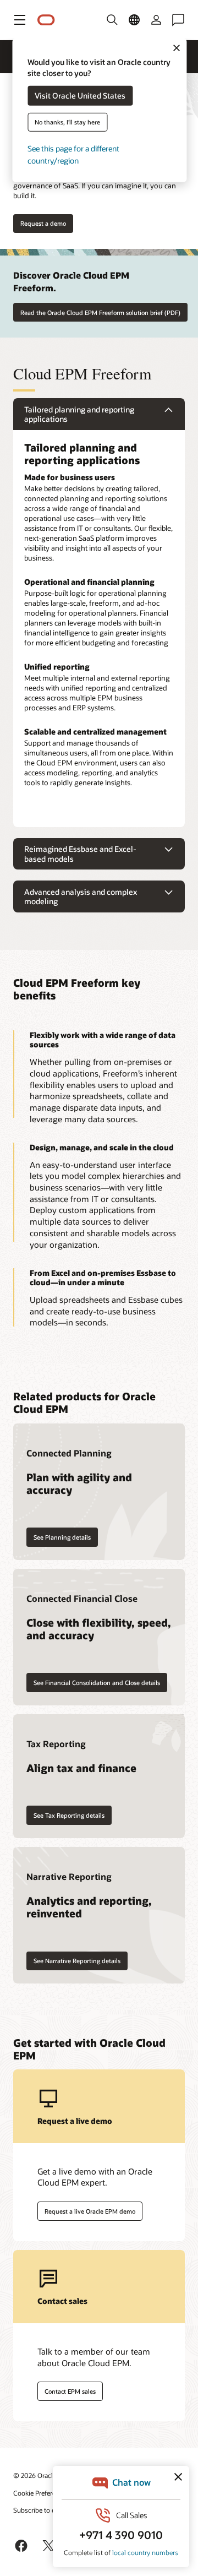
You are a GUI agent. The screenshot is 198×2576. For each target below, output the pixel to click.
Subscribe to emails (42, 2510)
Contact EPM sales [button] (70, 2391)
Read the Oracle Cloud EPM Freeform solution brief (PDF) (100, 313)
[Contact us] (178, 20)
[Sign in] (156, 20)
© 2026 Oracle (35, 2475)
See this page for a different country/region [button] (73, 154)
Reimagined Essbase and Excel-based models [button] (80, 854)
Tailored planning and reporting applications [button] (79, 414)
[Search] (112, 20)
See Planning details (62, 1537)
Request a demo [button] (43, 223)
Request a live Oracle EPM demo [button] (90, 2211)
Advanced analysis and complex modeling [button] (81, 897)
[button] (20, 20)
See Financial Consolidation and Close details (97, 1683)
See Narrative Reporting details (77, 1961)
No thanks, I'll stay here (67, 122)
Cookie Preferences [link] (41, 2493)
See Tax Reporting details (69, 1815)
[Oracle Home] (46, 20)
